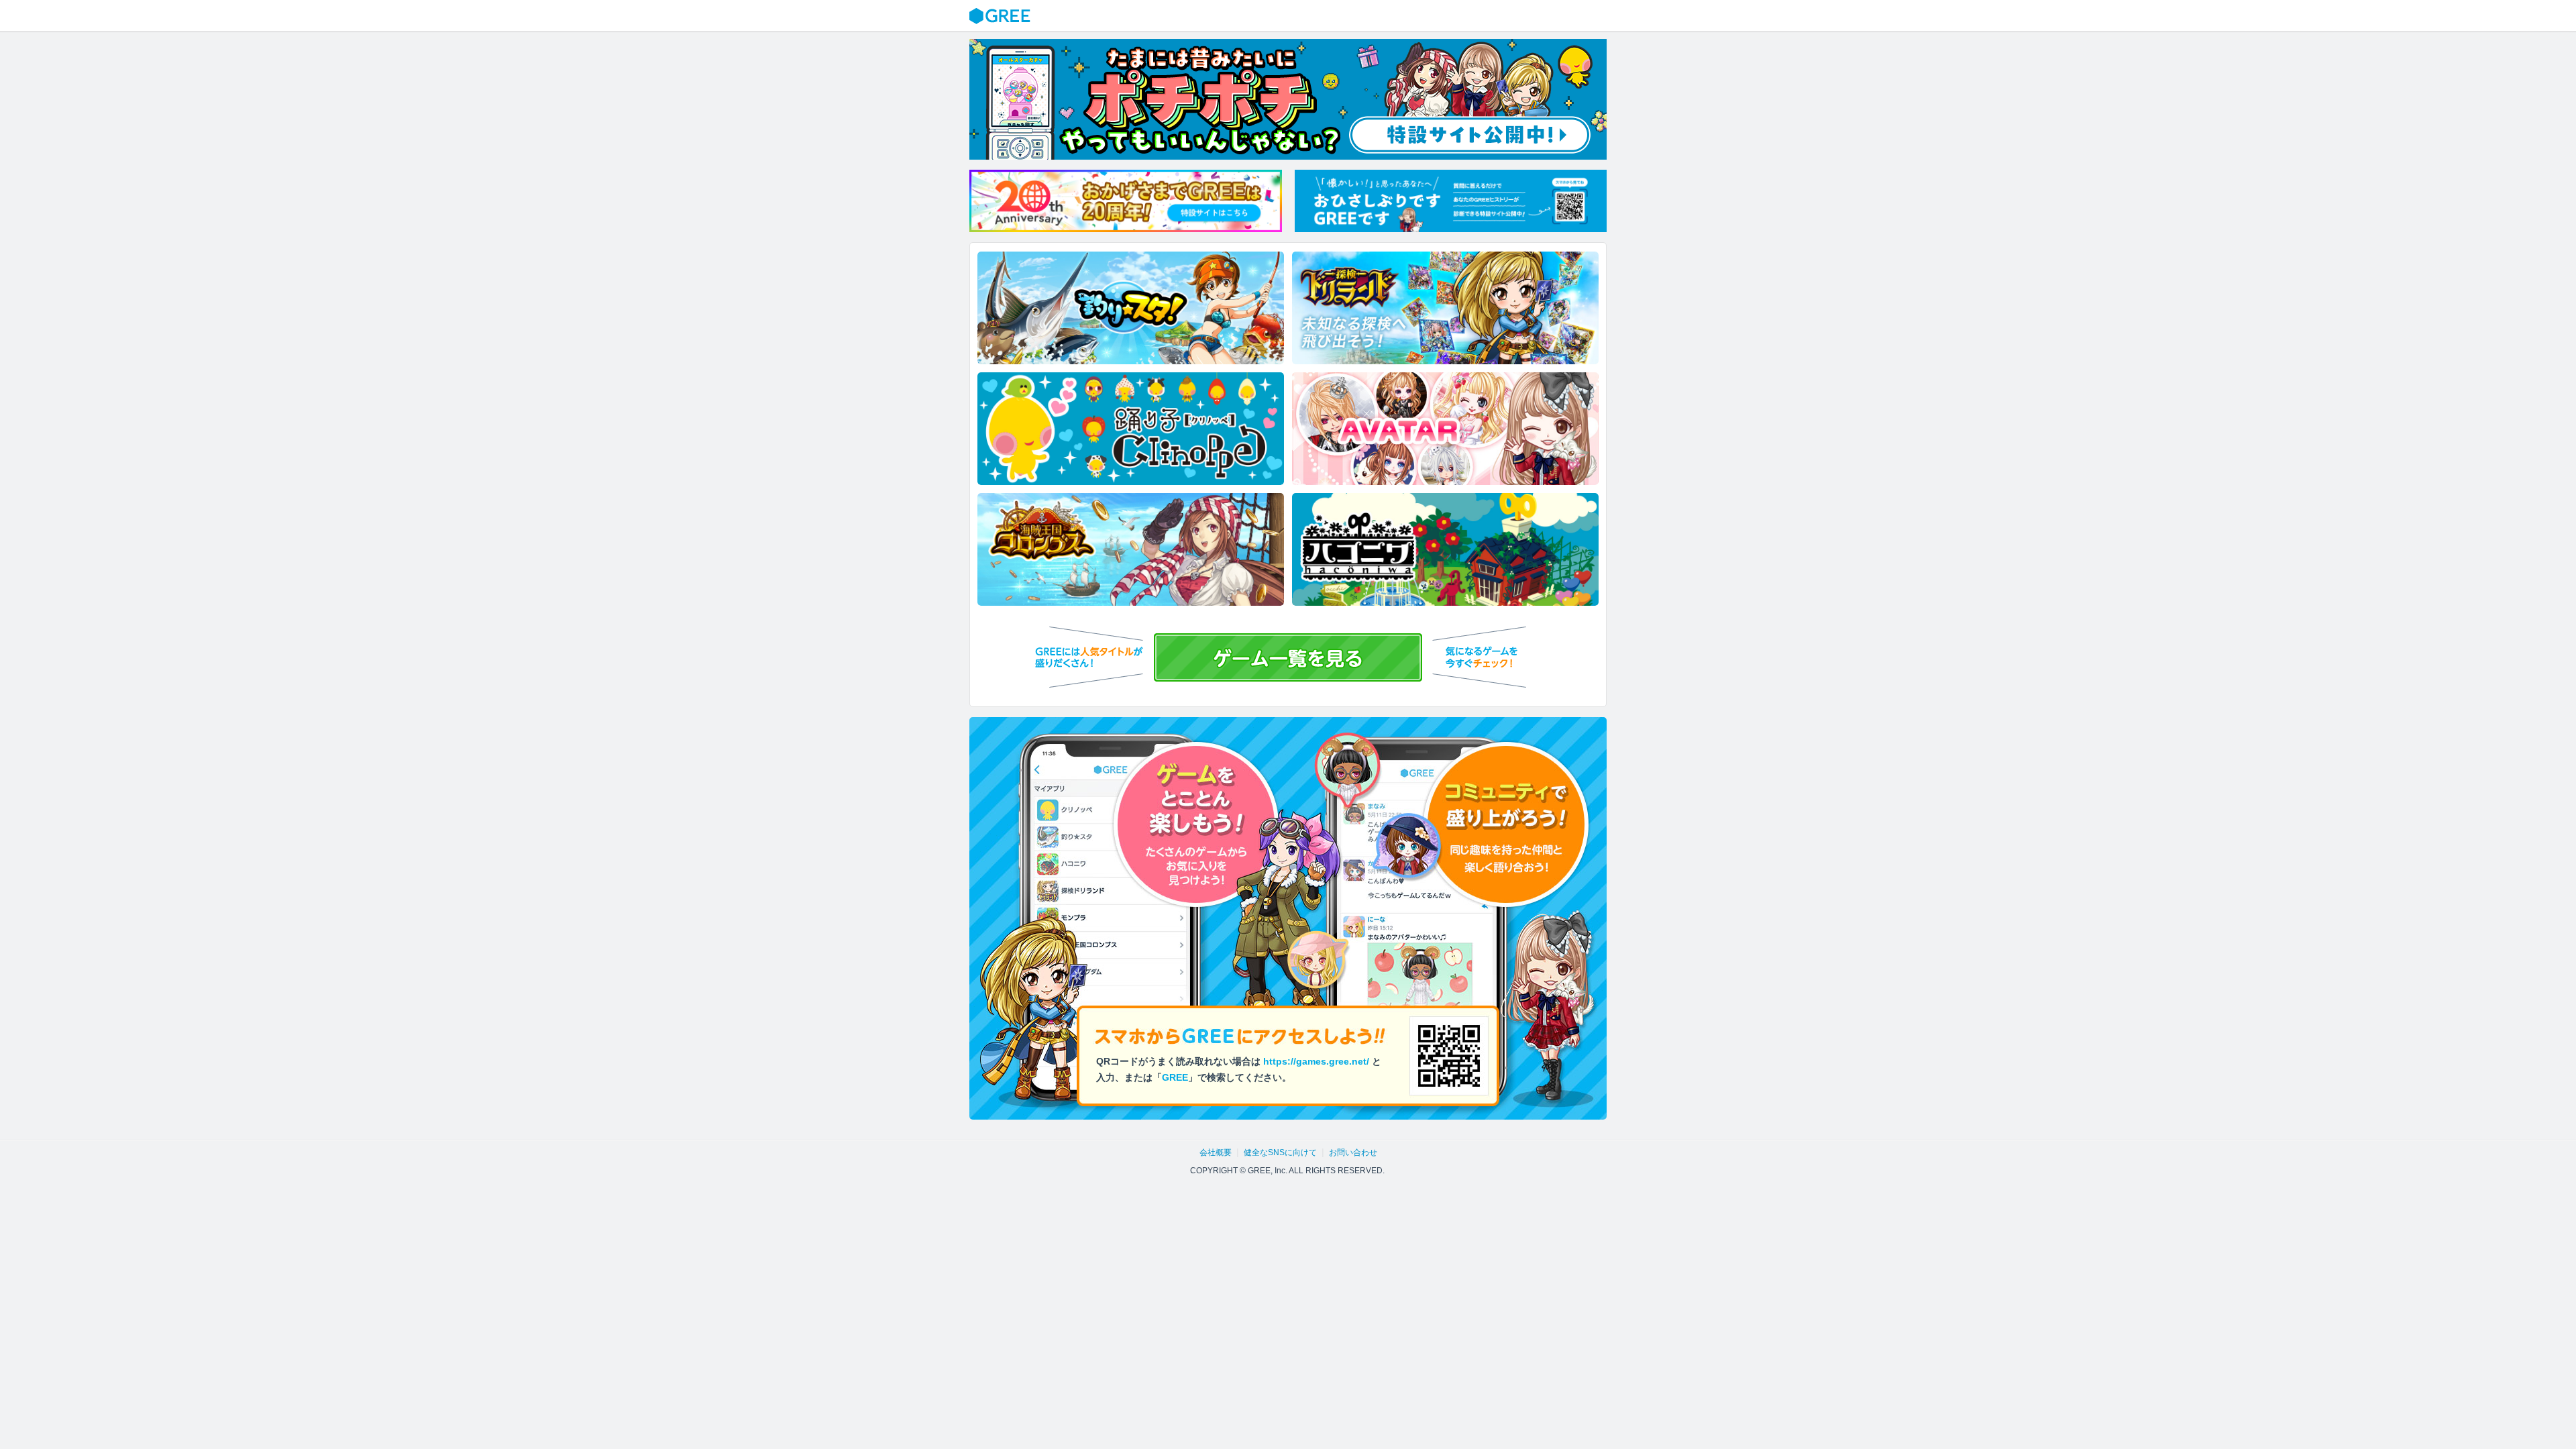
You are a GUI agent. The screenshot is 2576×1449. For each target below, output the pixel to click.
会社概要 (1216, 1152)
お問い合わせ (1353, 1152)
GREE (1002, 16)
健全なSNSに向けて (1280, 1152)
